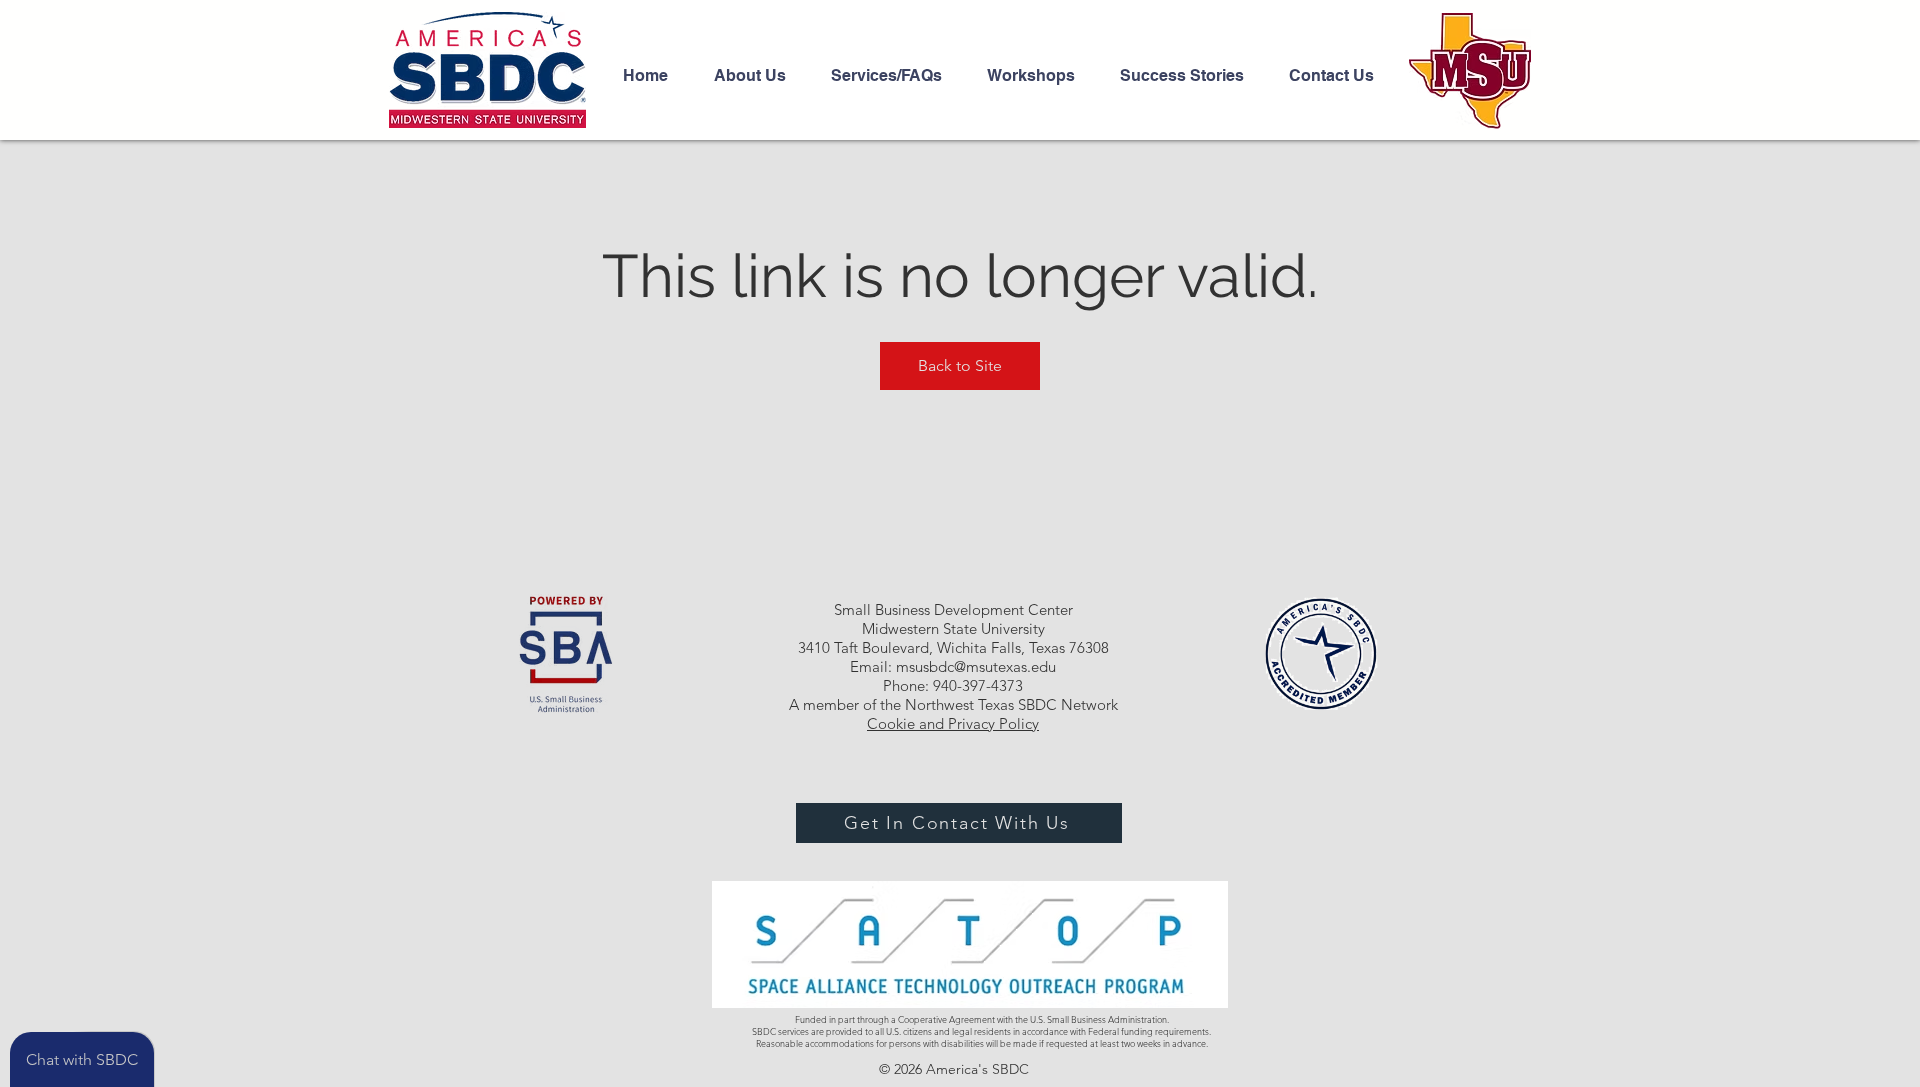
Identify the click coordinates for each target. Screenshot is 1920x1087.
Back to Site (960, 365)
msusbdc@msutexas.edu (976, 666)
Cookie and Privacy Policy (953, 723)
